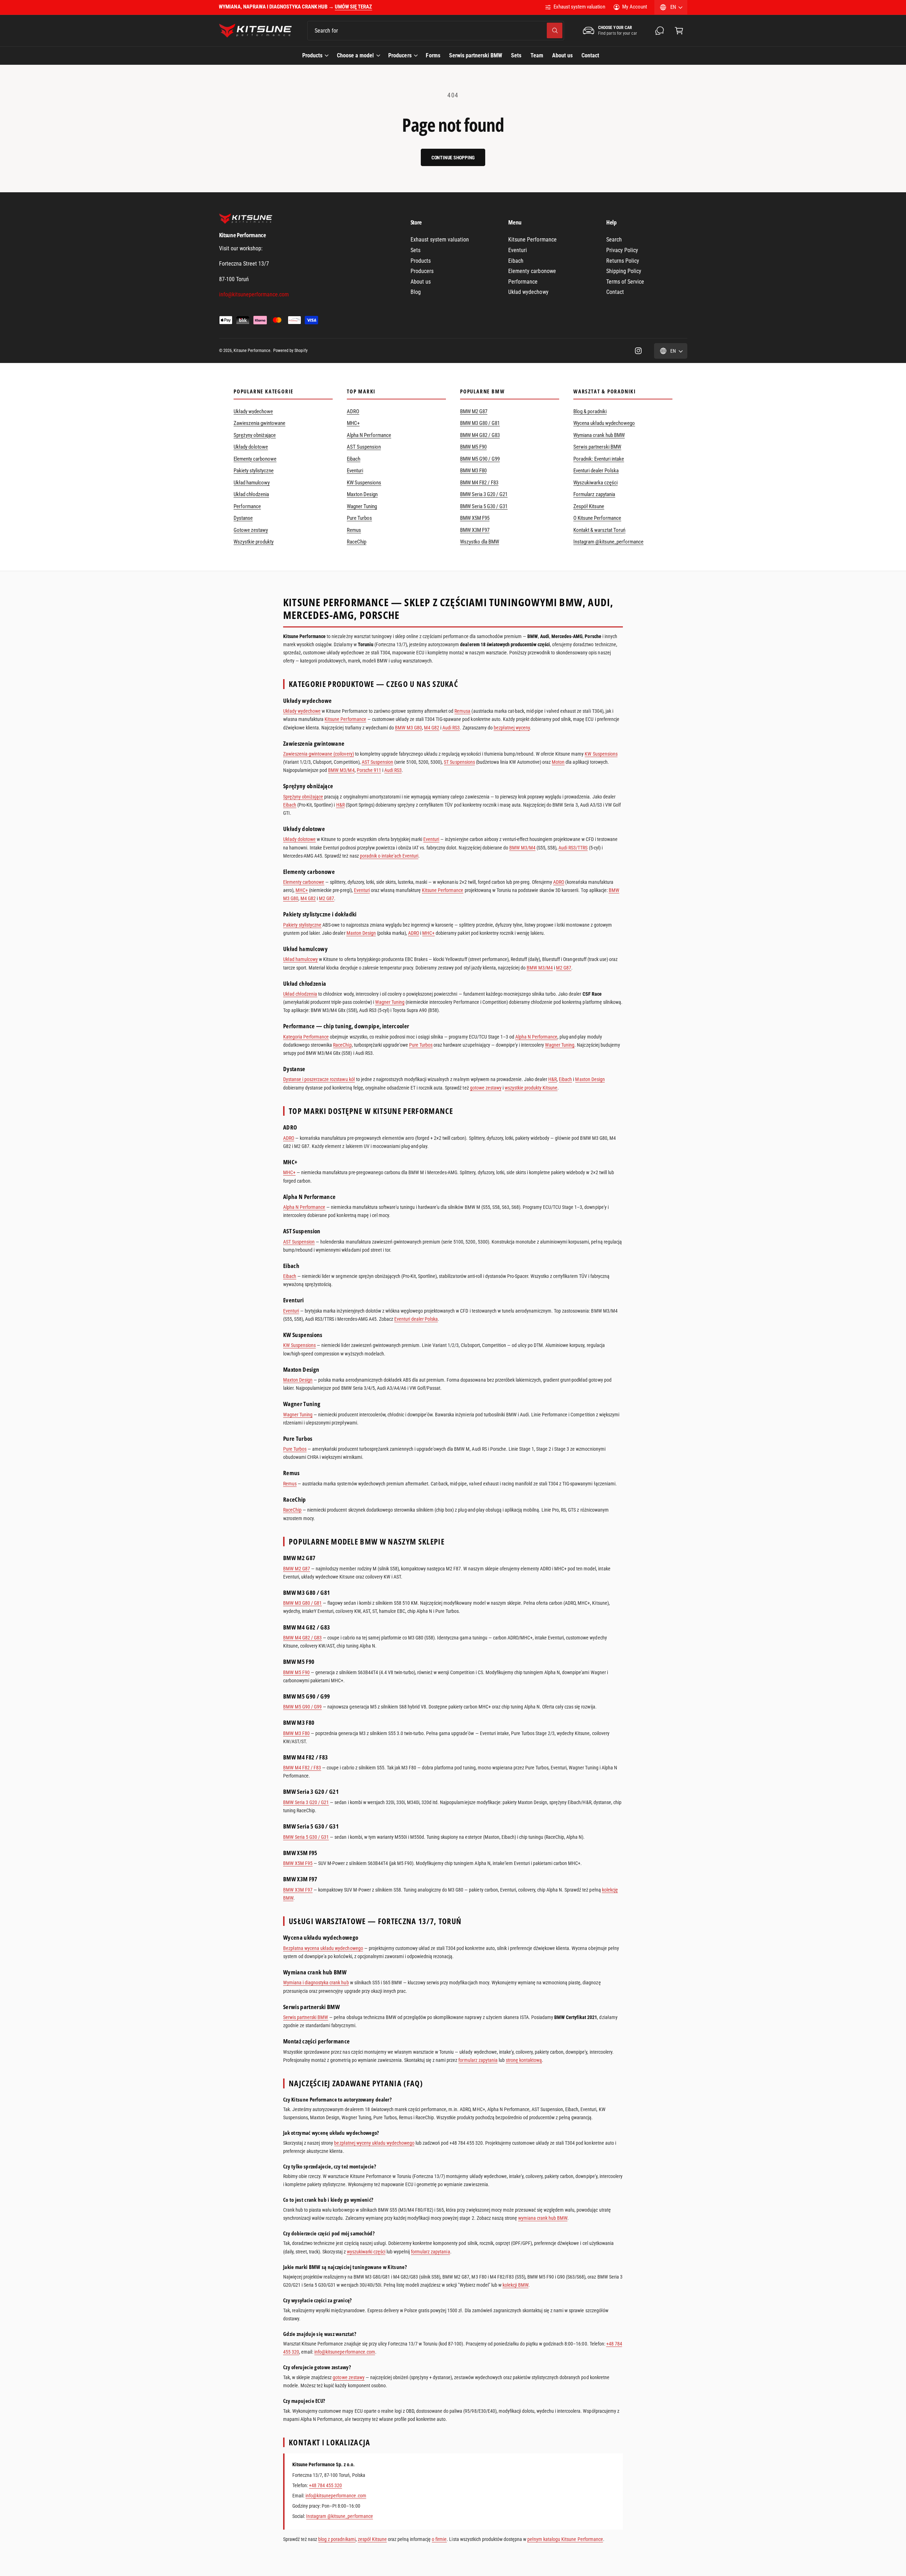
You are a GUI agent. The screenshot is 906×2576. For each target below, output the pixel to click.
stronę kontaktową (524, 2060)
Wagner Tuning (362, 506)
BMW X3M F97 (475, 530)
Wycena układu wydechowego (604, 423)
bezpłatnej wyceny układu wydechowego (374, 2143)
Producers (400, 55)
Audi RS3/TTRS (573, 848)
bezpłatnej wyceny (512, 728)
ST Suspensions (459, 762)
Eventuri (518, 250)
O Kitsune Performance (597, 518)
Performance (523, 282)
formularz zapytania (478, 2060)
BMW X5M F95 (475, 518)
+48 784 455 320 (325, 2485)
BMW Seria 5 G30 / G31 (484, 506)
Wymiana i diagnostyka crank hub (316, 1983)
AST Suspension (364, 447)
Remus (354, 530)
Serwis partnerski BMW (597, 447)
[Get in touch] (660, 31)
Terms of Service (625, 282)
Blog (416, 292)
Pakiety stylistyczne (254, 471)
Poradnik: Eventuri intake (599, 459)
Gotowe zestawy (251, 530)
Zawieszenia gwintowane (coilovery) (319, 754)
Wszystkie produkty (254, 542)
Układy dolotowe (251, 447)
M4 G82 (432, 728)
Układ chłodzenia (251, 494)
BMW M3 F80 (473, 471)
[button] (679, 31)
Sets (415, 250)
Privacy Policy (622, 250)
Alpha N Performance (369, 435)
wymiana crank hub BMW (543, 2218)
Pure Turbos (359, 518)
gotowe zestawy (486, 1088)
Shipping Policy (624, 271)
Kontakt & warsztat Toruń (599, 530)
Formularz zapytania (594, 494)
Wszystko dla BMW (480, 542)
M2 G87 (326, 898)
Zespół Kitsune (589, 506)
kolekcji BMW (515, 2285)
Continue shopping (453, 158)
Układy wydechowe (253, 411)
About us (421, 282)
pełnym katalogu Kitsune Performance (565, 2539)
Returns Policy (623, 261)
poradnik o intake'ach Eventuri (389, 856)
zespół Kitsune (372, 2539)
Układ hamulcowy (252, 483)
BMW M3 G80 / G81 (480, 423)
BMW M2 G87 (474, 411)
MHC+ (353, 423)
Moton (558, 762)
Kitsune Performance (532, 240)
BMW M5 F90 (473, 447)
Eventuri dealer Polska (596, 471)
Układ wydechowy (528, 292)
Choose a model (355, 55)
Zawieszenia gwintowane (259, 423)
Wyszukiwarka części (595, 483)
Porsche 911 (369, 770)
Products (312, 55)
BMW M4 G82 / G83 (480, 435)
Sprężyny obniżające (255, 435)
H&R (340, 805)
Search (614, 240)
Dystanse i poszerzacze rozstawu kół (319, 1079)
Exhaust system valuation (579, 7)
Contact (615, 292)
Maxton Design (362, 494)
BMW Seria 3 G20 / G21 (484, 494)
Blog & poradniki (590, 411)
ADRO (353, 411)
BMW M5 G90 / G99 (480, 459)
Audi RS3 (451, 728)
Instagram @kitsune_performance (609, 542)
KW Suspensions (364, 483)
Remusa (462, 711)
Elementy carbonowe (532, 271)
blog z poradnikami (337, 2539)
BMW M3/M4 (341, 770)
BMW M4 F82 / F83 (479, 483)
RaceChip (357, 542)
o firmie (439, 2539)
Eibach (516, 261)
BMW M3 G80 (408, 728)
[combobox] (436, 31)
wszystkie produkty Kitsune (531, 1088)
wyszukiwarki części (366, 2252)
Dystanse (243, 518)
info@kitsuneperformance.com (345, 2352)
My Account (634, 7)
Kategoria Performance (306, 1037)
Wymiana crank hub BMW (599, 435)
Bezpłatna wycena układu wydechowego (323, 1948)
